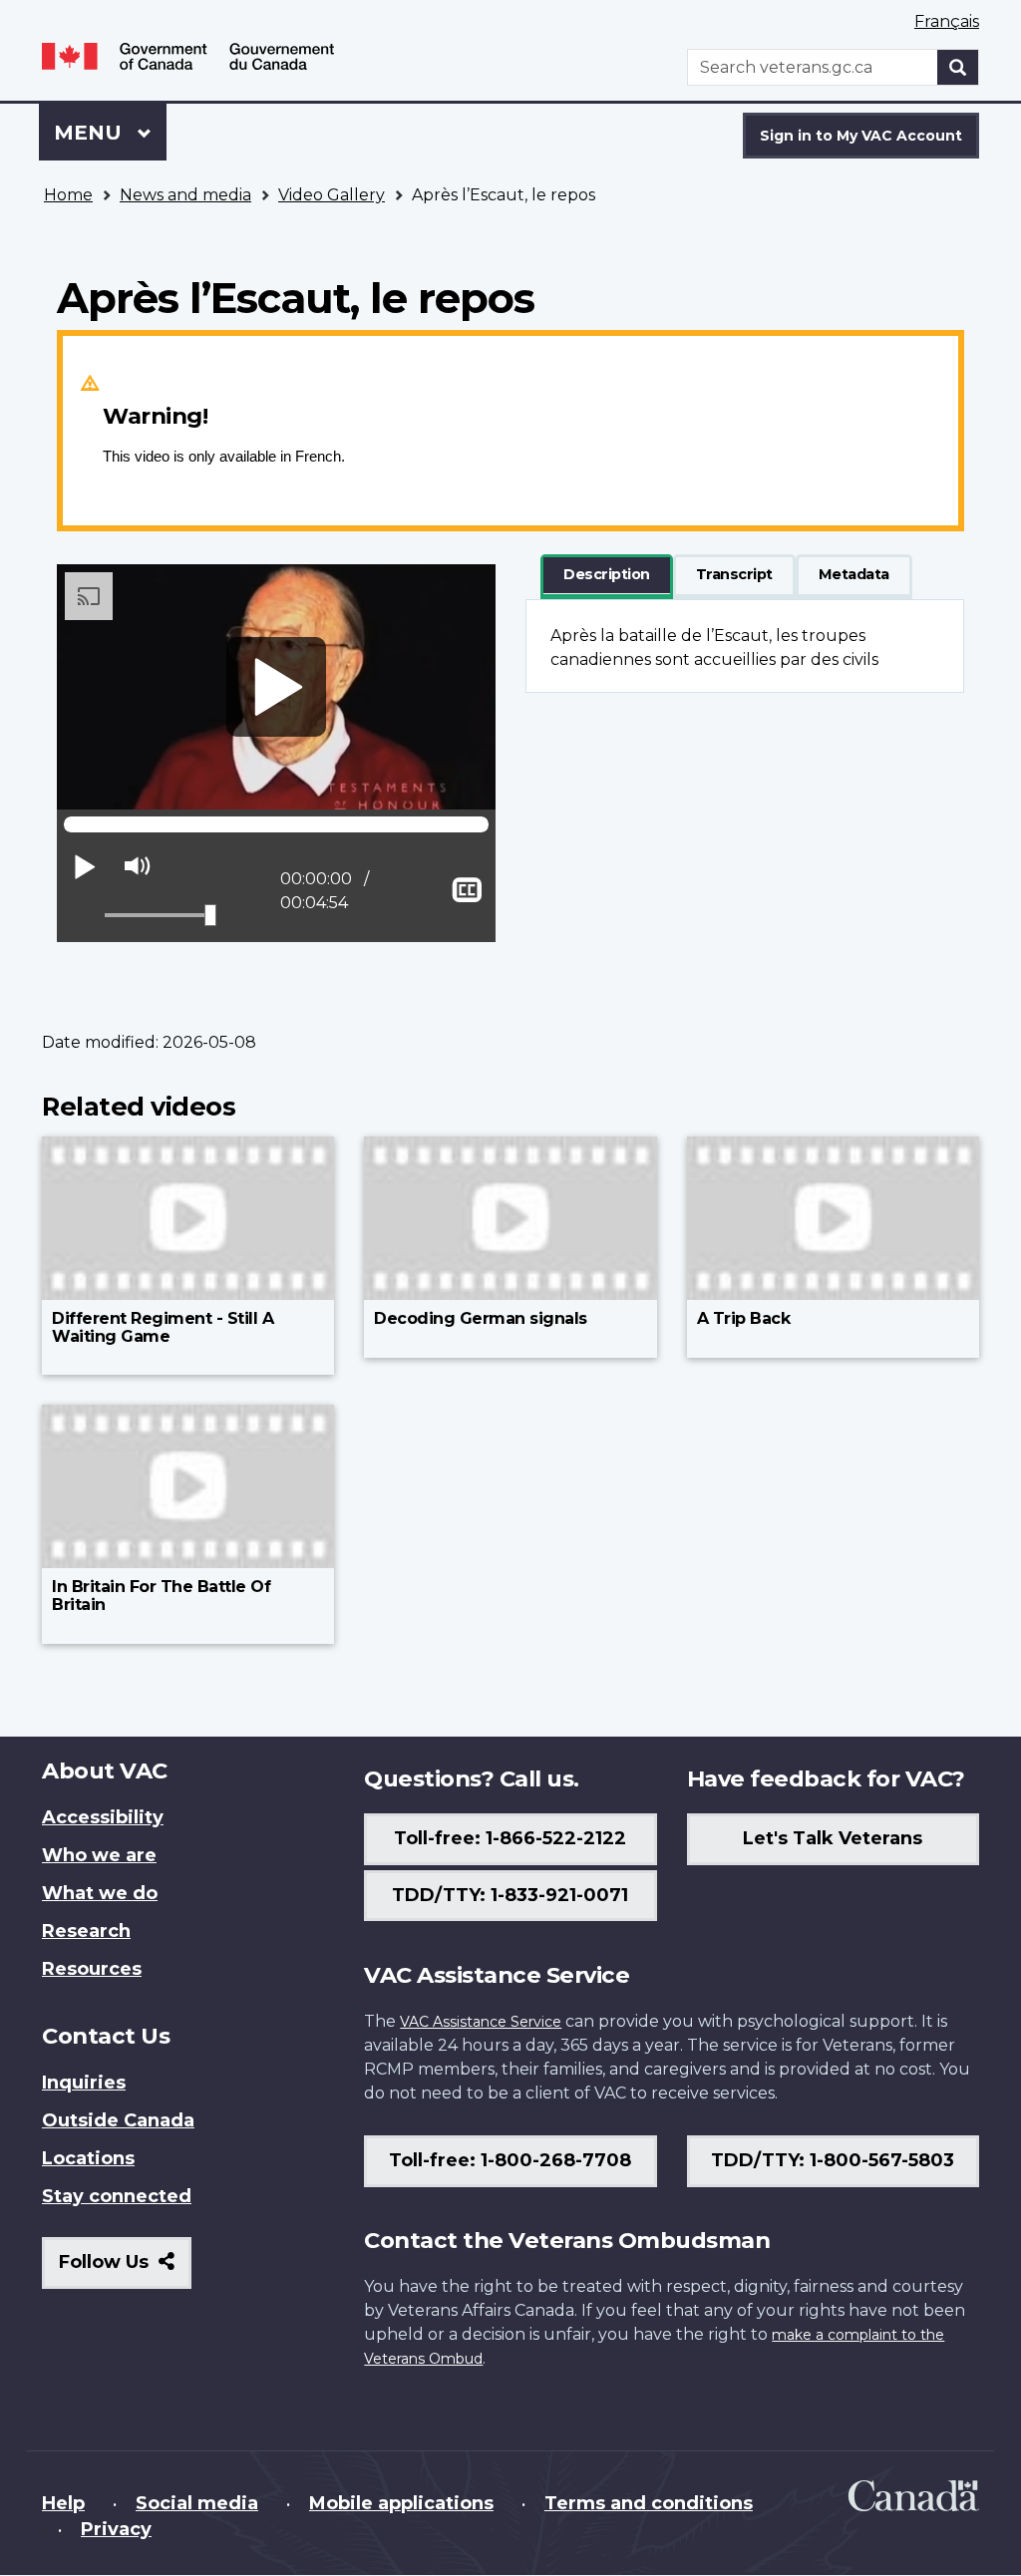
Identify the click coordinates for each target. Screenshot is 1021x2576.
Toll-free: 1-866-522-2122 (510, 1838)
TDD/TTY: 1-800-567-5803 (833, 2160)
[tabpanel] (745, 646)
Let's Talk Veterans (833, 1838)
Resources (92, 1969)
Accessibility (103, 1817)
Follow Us (125, 2269)
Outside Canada (118, 2120)
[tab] (607, 575)
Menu (91, 133)
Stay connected (117, 2196)
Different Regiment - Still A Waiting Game (163, 1327)
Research (86, 1931)
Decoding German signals (481, 1318)
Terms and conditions (649, 2503)
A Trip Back (744, 1318)
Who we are (99, 1855)
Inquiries (84, 2083)
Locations (88, 2158)
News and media (185, 195)
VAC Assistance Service (481, 2022)
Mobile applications (401, 2503)
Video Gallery (332, 195)
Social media (197, 2503)
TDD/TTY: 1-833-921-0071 (510, 1895)
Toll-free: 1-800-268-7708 (510, 2160)
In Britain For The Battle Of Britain (161, 1596)
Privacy (116, 2529)
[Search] (958, 67)
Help (63, 2503)
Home (68, 195)
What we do (100, 1893)
